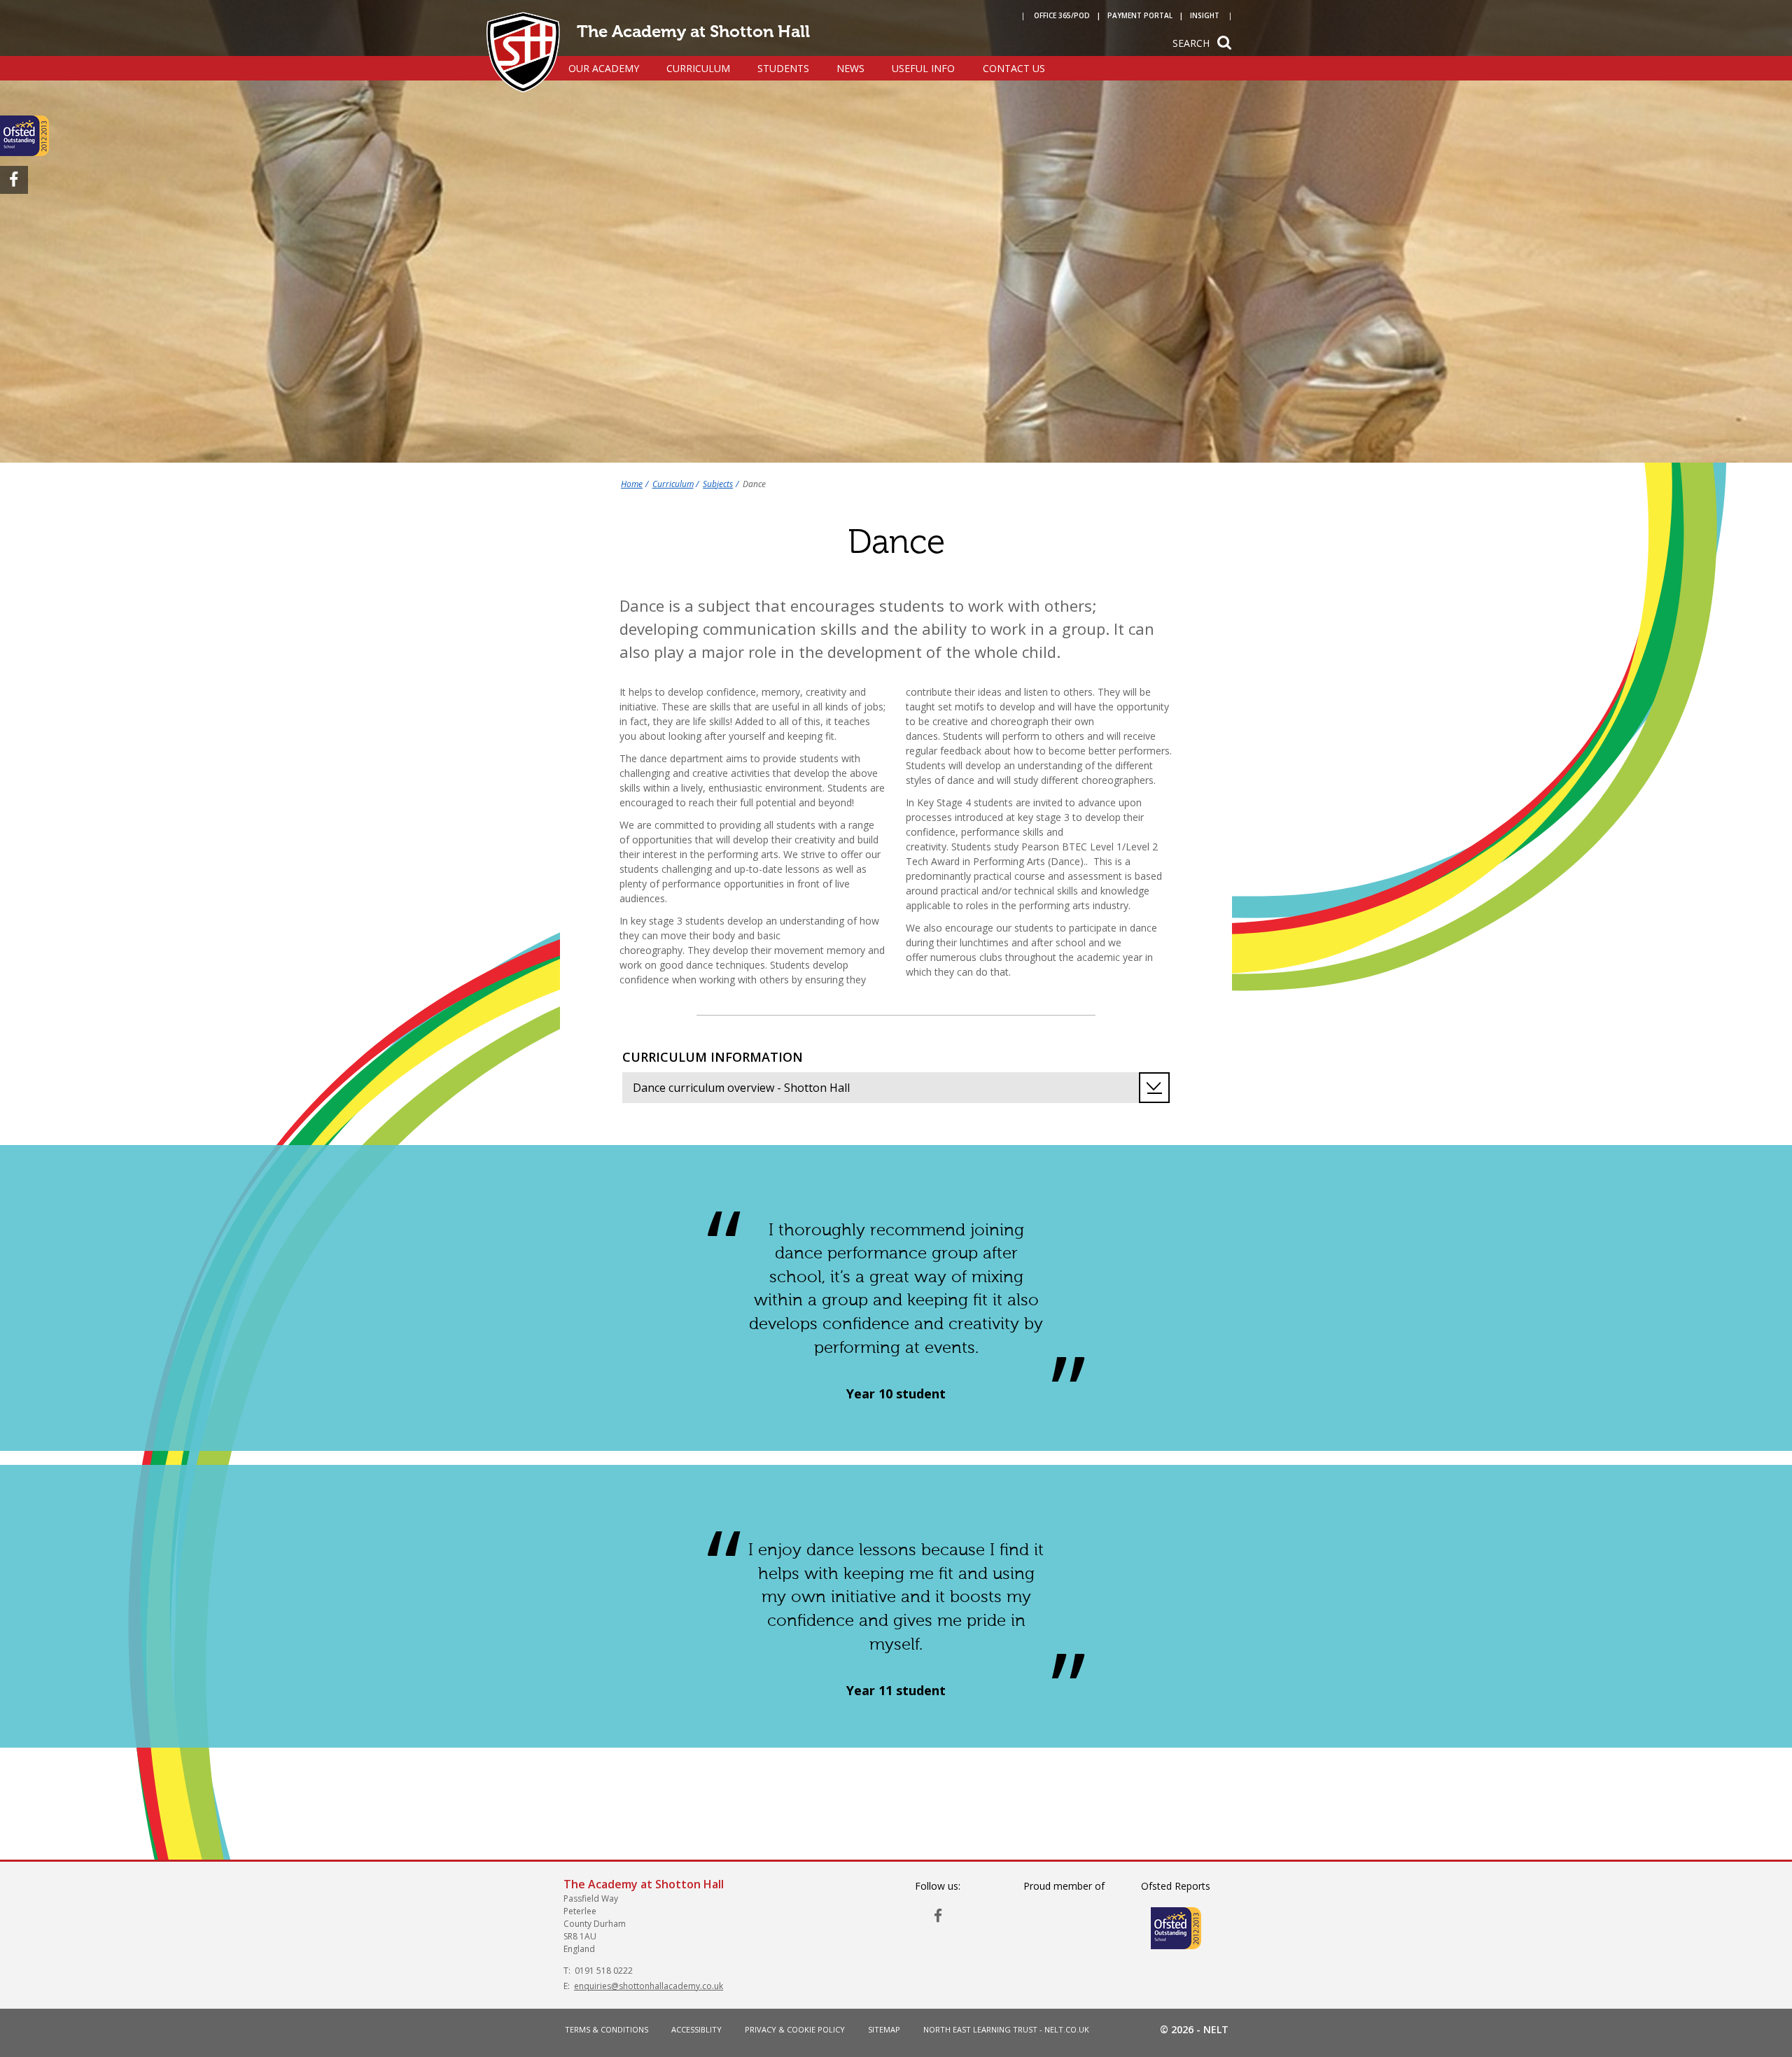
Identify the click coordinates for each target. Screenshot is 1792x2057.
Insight (1205, 15)
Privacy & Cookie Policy (795, 2029)
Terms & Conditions (607, 2029)
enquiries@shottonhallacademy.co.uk (649, 1986)
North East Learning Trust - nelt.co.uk (1006, 2029)
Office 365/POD (1062, 15)
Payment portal (1140, 15)
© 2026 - (1194, 2029)
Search (1191, 43)
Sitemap (884, 2029)
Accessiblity (696, 2029)
